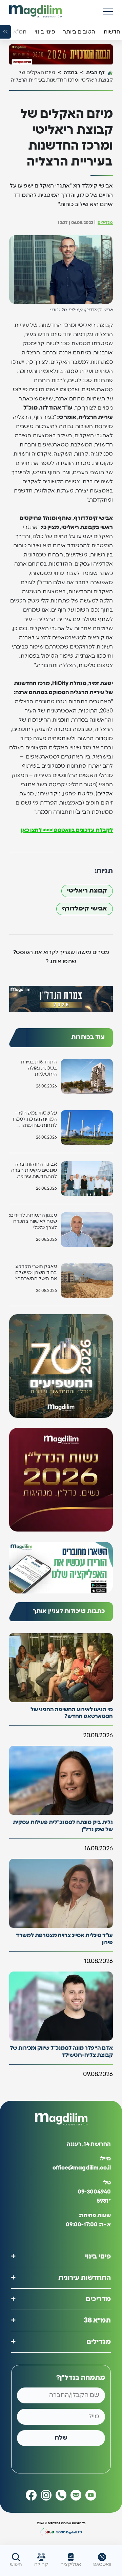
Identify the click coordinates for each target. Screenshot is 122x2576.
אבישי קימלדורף (85, 909)
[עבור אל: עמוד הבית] (35, 11)
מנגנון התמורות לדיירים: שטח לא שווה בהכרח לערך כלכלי (33, 1221)
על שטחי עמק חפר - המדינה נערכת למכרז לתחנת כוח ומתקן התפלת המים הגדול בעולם (35, 1120)
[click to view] (61, 54)
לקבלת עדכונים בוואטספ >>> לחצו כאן (67, 830)
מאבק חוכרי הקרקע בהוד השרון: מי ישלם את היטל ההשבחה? (36, 1273)
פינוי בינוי (98, 2256)
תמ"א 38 (97, 2320)
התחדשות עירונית (85, 2278)
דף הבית (95, 73)
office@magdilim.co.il (82, 2168)
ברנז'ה (71, 73)
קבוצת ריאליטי (87, 891)
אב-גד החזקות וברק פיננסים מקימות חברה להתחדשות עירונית (34, 1170)
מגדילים (105, 223)
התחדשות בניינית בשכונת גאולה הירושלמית (39, 1068)
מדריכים (98, 2299)
